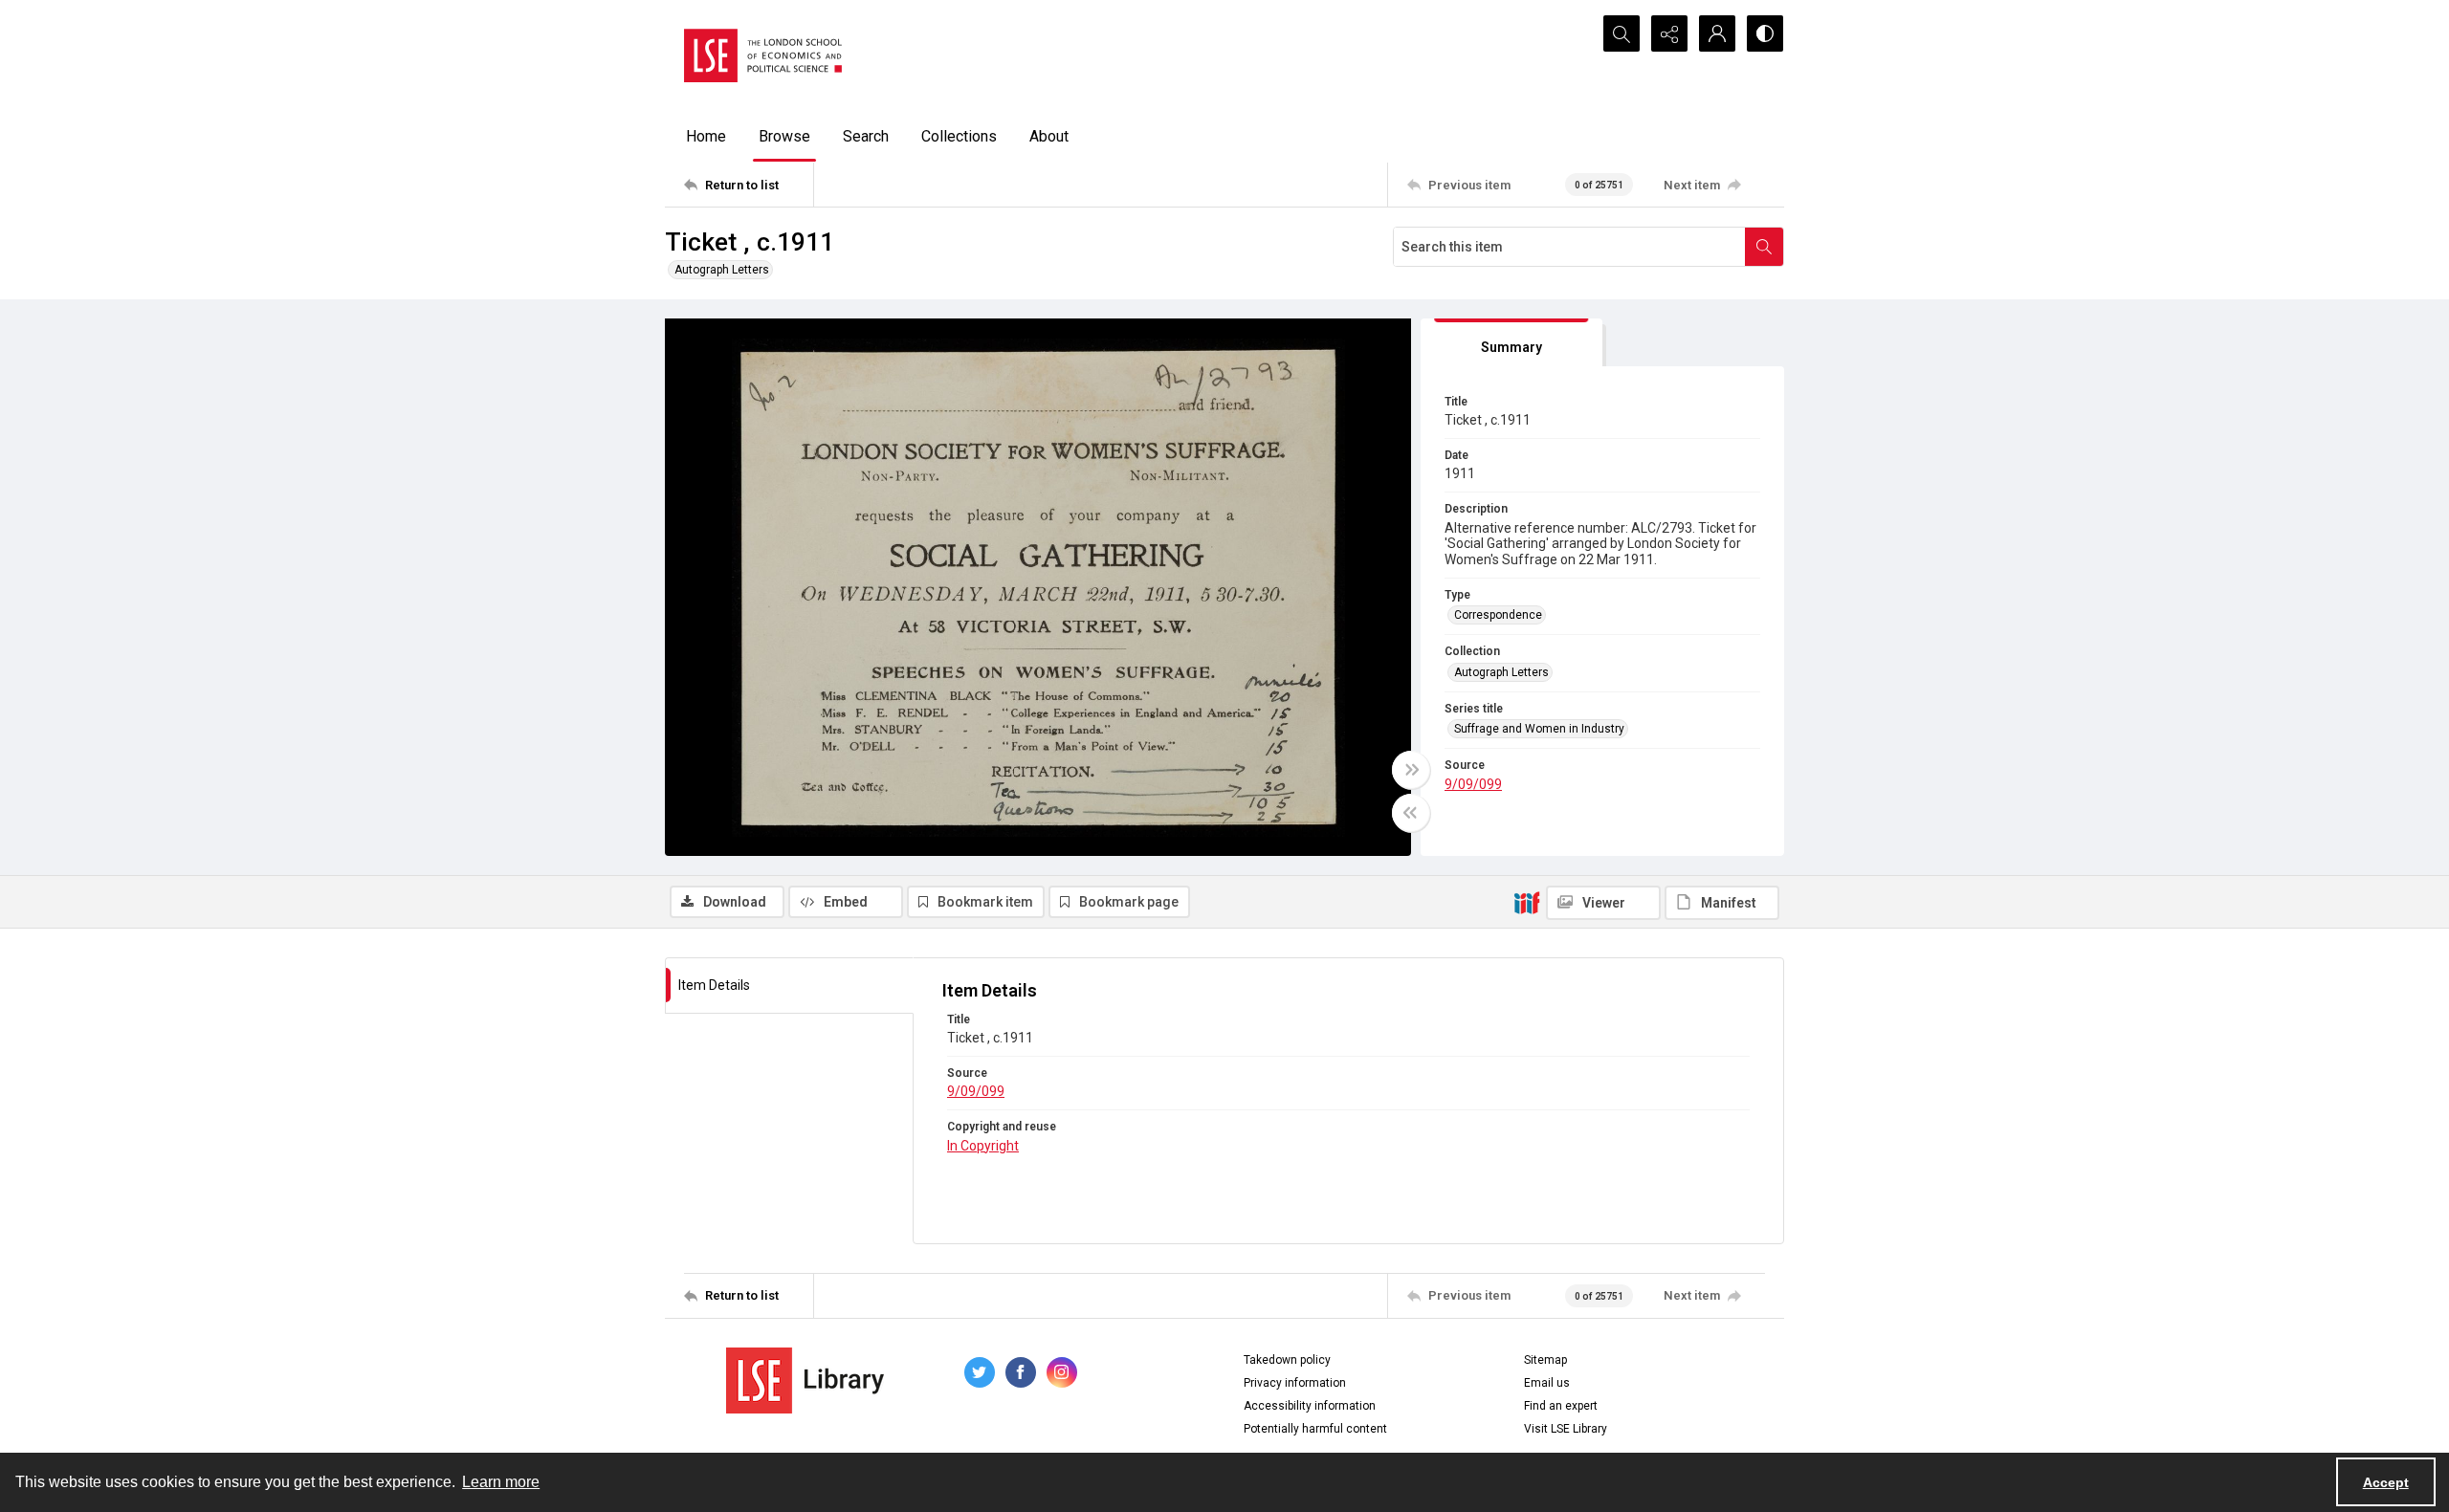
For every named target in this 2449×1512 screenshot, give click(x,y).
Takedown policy (1287, 1360)
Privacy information (1295, 1383)
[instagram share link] (1062, 1372)
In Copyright (983, 1146)
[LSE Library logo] (805, 1381)
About (1049, 136)
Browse (784, 136)
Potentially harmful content (1315, 1429)
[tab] (1511, 343)
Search (866, 136)
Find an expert (1561, 1406)
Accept (2386, 1482)
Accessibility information (1310, 1406)
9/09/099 (1473, 784)
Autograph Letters (722, 270)
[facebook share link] (1021, 1372)
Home (706, 136)
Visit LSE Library (1566, 1429)
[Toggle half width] (1411, 813)
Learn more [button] (501, 1482)
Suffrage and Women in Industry (1539, 729)
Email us (1547, 1383)
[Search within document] (1764, 247)
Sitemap (1545, 1360)
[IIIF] (1527, 902)
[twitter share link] (980, 1372)
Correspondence (1498, 615)
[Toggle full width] (1411, 770)
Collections (959, 136)
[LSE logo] (763, 55)
